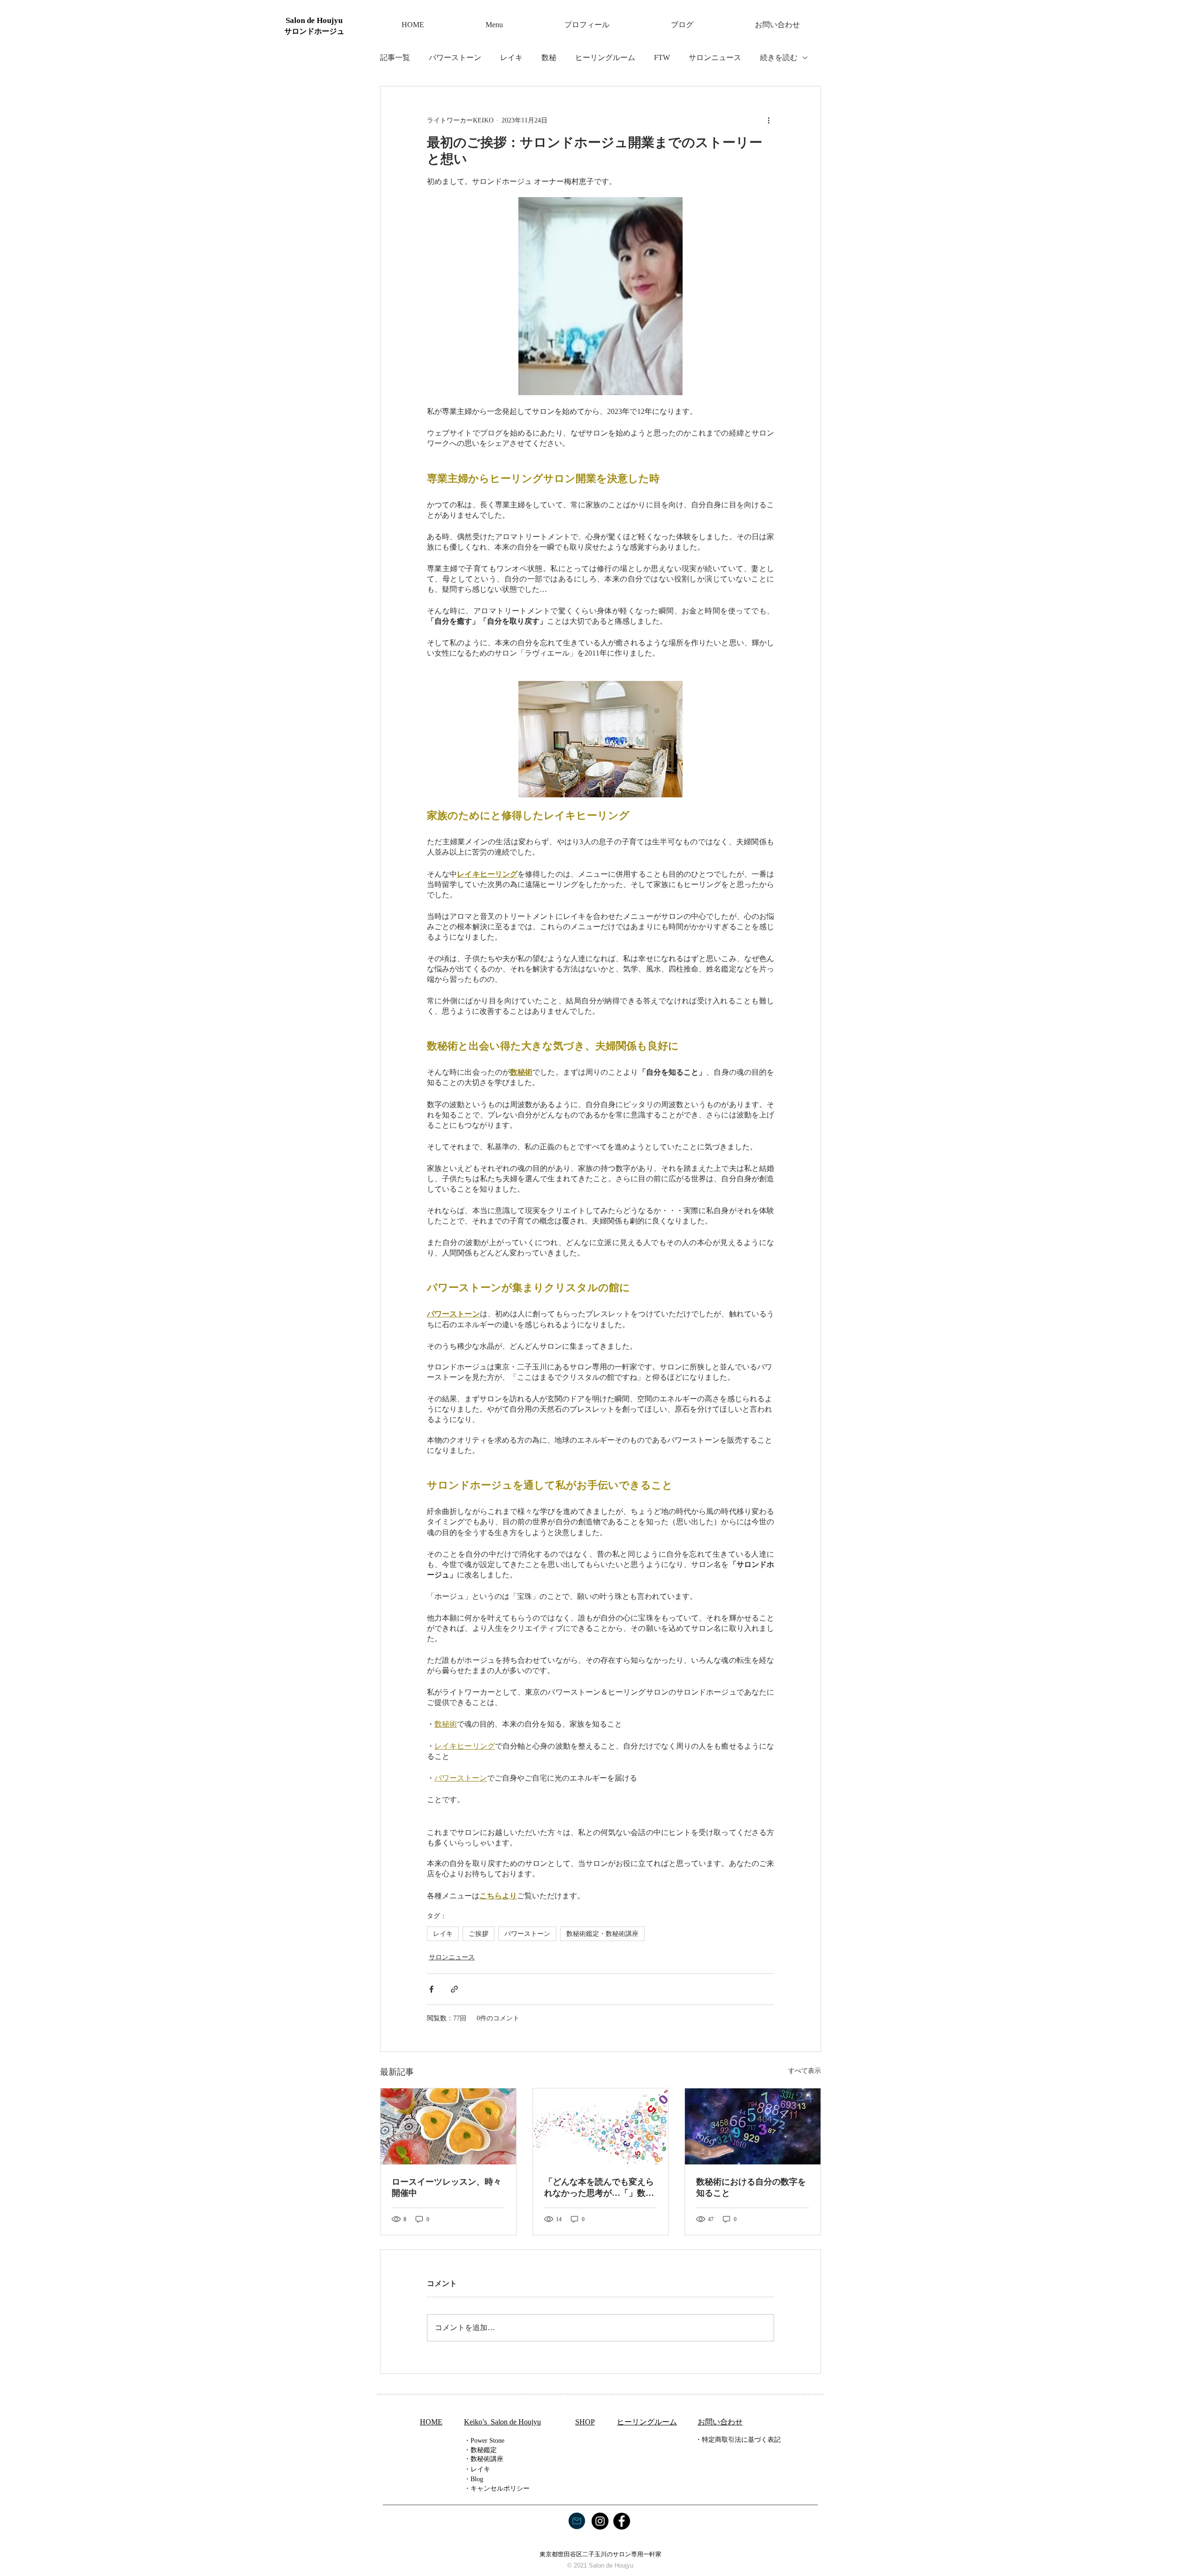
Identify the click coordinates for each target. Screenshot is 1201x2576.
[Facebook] (622, 2521)
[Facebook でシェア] (431, 1989)
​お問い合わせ (720, 2422)
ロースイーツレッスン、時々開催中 (447, 2187)
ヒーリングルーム (605, 57)
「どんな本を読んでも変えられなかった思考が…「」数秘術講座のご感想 (599, 2188)
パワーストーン (455, 57)
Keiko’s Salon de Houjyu (502, 2422)
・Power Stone (484, 2441)
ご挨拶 (479, 1934)
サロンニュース (715, 57)
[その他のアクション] (768, 120)
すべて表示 (805, 2071)
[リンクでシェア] (454, 1989)
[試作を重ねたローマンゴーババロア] (448, 2126)
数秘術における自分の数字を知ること (751, 2187)
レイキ (511, 57)
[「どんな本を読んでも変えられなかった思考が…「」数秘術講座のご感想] (601, 2126)
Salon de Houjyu (314, 20)
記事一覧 (395, 57)
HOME (431, 2422)
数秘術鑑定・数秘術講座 (602, 1934)
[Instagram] (600, 2521)
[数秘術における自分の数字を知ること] (753, 2126)
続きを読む (779, 57)
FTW (662, 57)
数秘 (549, 57)
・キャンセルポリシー (497, 2488)
